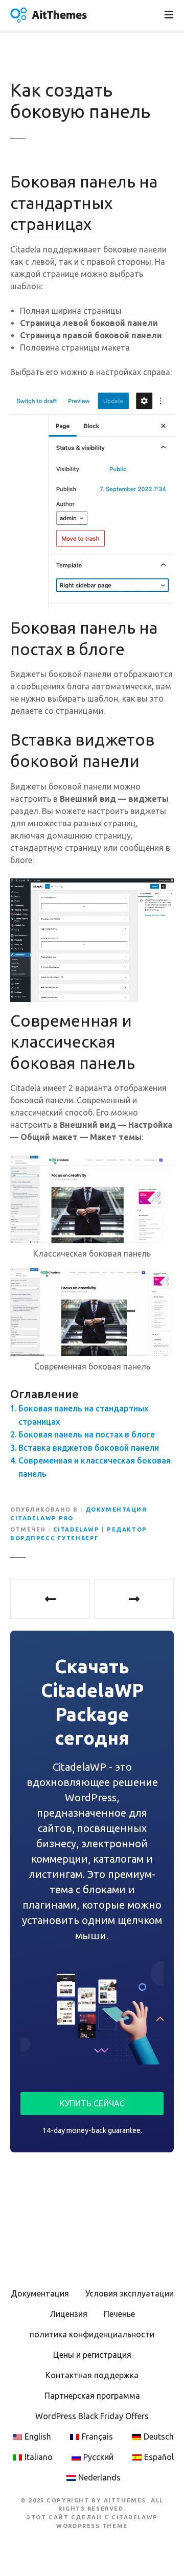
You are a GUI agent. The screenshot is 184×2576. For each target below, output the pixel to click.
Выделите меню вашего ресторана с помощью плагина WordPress (134, 1599)
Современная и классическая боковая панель (95, 1467)
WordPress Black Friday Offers (92, 2416)
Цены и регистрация (92, 2355)
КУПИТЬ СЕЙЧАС (92, 2103)
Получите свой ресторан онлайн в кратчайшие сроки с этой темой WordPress (50, 1599)
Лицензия (68, 2314)
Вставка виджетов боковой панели (89, 1448)
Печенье (119, 2314)
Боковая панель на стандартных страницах (83, 1415)
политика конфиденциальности (92, 2334)
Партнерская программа (92, 2396)
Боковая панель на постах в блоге (87, 1434)
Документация (40, 2293)
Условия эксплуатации (130, 2293)
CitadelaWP (76, 1529)
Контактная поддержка (92, 2375)
